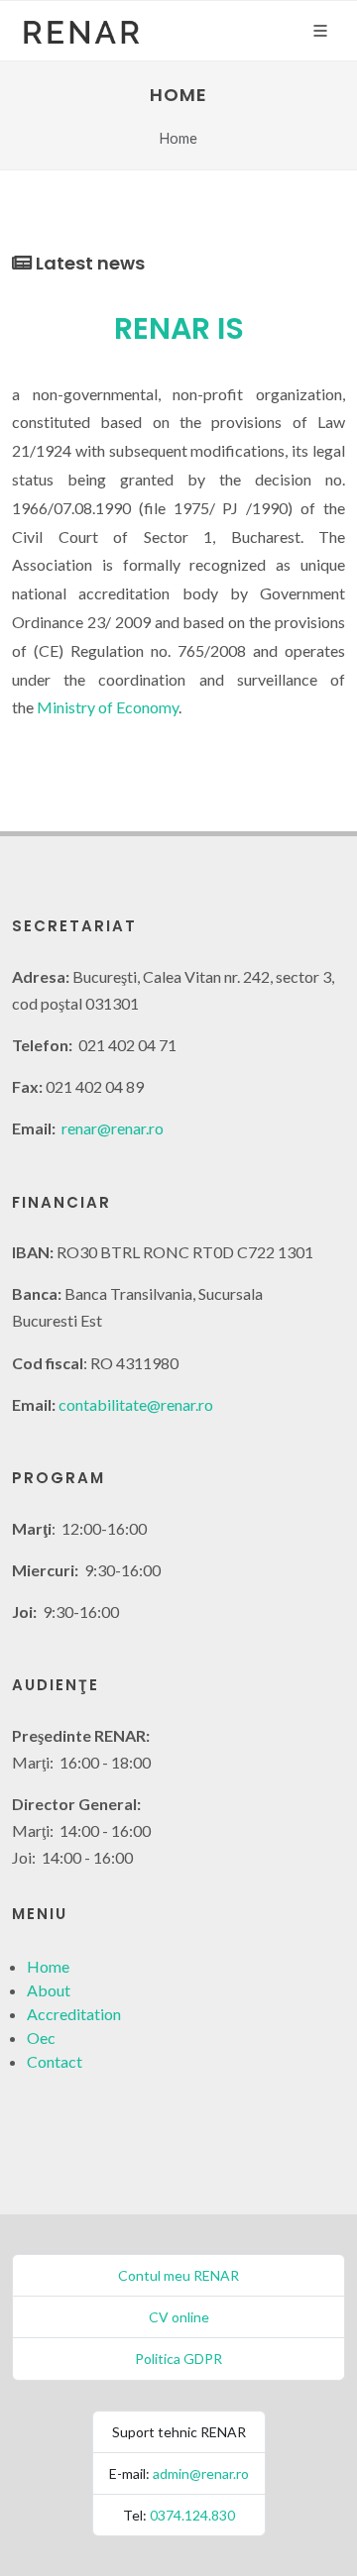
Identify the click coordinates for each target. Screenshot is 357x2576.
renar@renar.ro (113, 1128)
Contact (55, 2061)
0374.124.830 (192, 2515)
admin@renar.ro (201, 2473)
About (49, 1990)
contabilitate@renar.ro (136, 1404)
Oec (41, 2038)
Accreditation (74, 2014)
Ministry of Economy (108, 707)
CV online (179, 2317)
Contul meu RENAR (178, 2275)
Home (48, 1966)
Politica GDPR (178, 2359)
